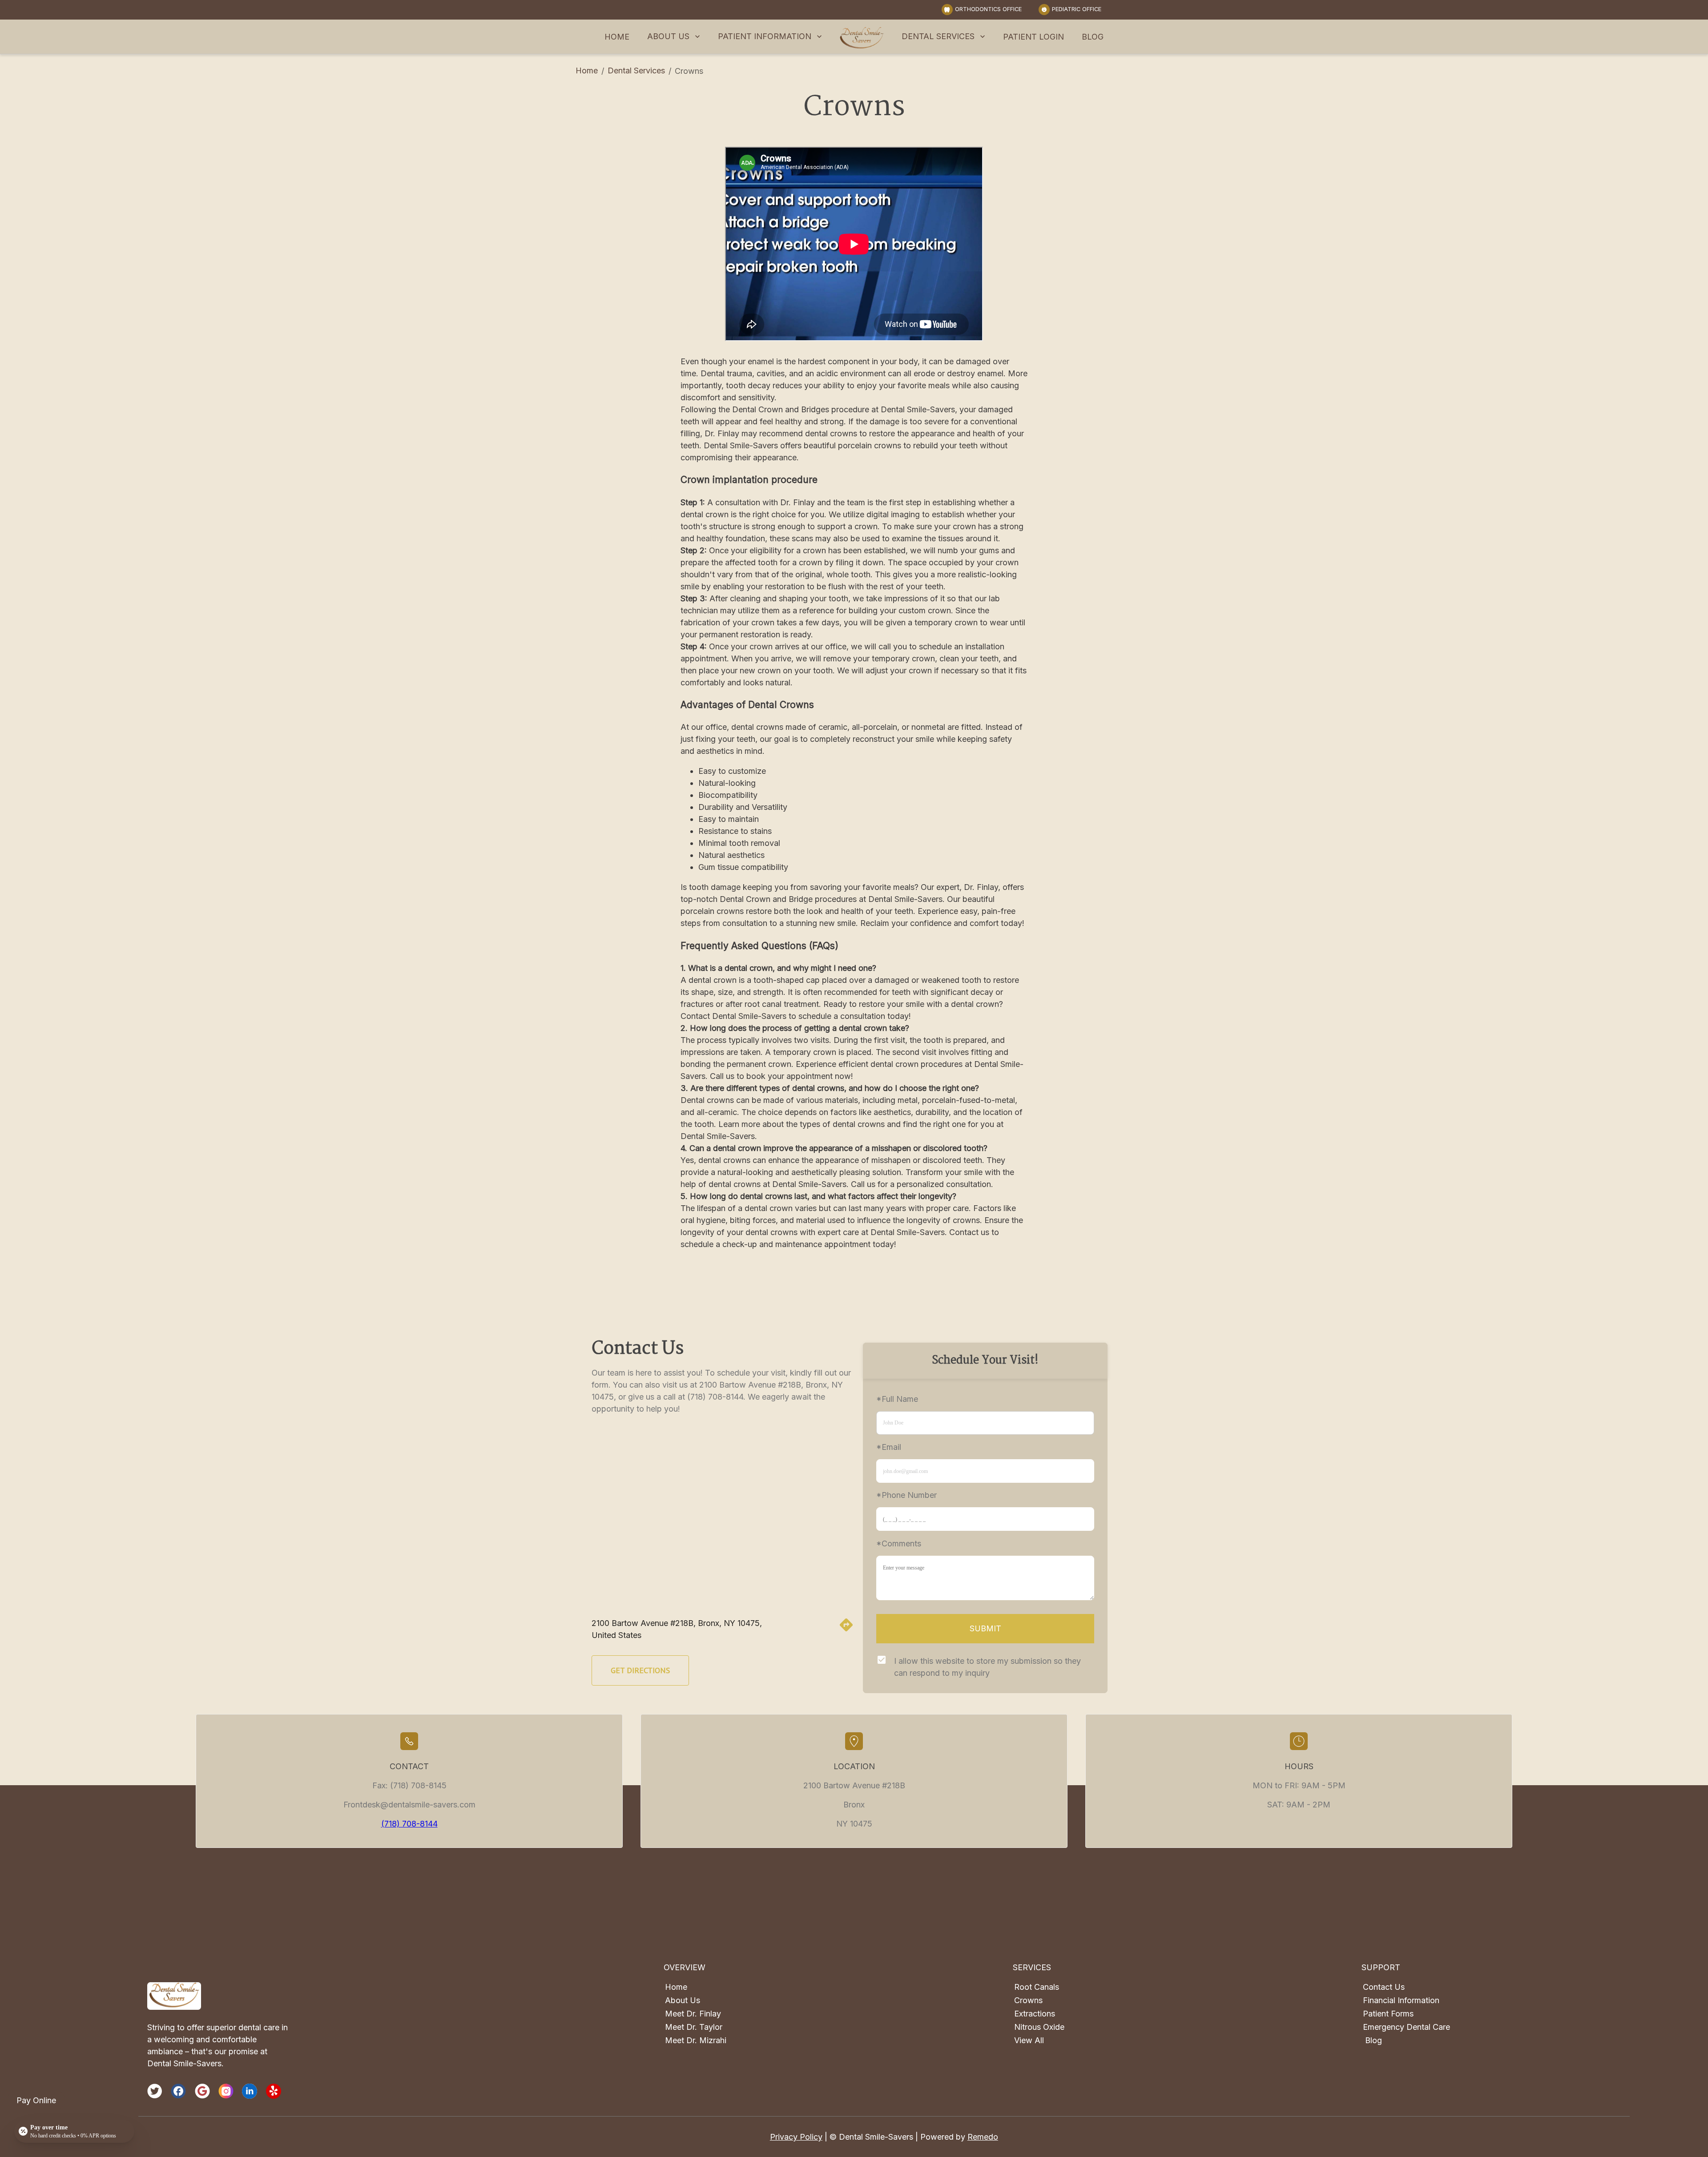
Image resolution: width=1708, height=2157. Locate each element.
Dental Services (636, 70)
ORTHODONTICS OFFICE (988, 9)
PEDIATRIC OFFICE (1077, 9)
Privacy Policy (796, 2137)
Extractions (1035, 2014)
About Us (683, 2000)
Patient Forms (1388, 2014)
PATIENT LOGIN (1033, 37)
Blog (1374, 2040)
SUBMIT (985, 1628)
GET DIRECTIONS (640, 1670)
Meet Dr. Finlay (693, 2014)
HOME (617, 37)
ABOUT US (668, 36)
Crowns (1028, 2000)
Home (587, 70)
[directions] (846, 1630)
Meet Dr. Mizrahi (696, 2040)
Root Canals (1037, 1987)
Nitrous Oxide (1039, 2027)
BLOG (1093, 37)
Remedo (983, 2137)
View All (1029, 2040)
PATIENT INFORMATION (765, 36)
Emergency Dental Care (1406, 2027)
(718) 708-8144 (409, 1824)
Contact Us (1384, 1987)
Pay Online (36, 2100)
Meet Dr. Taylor (694, 2027)
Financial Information (1401, 2000)
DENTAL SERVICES (938, 36)
